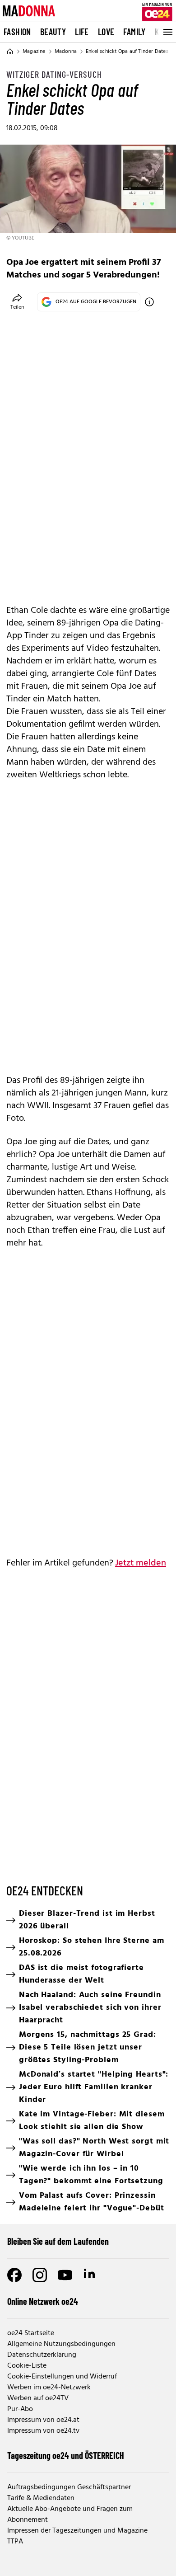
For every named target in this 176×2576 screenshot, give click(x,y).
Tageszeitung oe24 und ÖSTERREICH (66, 2455)
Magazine (34, 52)
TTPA (15, 2542)
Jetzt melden (141, 1563)
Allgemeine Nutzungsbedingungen (61, 2344)
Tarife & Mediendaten (41, 2498)
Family (134, 32)
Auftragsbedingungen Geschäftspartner (69, 2487)
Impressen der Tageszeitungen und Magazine (77, 2531)
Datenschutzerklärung (42, 2355)
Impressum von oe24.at (43, 2420)
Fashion (17, 32)
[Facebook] (14, 2275)
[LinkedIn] (90, 2275)
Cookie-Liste (27, 2366)
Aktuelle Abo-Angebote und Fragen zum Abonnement (70, 2515)
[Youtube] (65, 2275)
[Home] (10, 52)
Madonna (66, 52)
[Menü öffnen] (167, 32)
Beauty (53, 32)
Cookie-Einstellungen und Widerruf (62, 2377)
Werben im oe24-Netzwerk (49, 2388)
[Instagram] (40, 2275)
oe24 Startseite (31, 2333)
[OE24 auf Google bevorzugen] (149, 302)
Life (82, 32)
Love (106, 32)
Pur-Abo (20, 2409)
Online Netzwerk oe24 (43, 2301)
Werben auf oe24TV (38, 2398)
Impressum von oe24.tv (43, 2431)
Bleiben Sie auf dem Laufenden (58, 2241)
